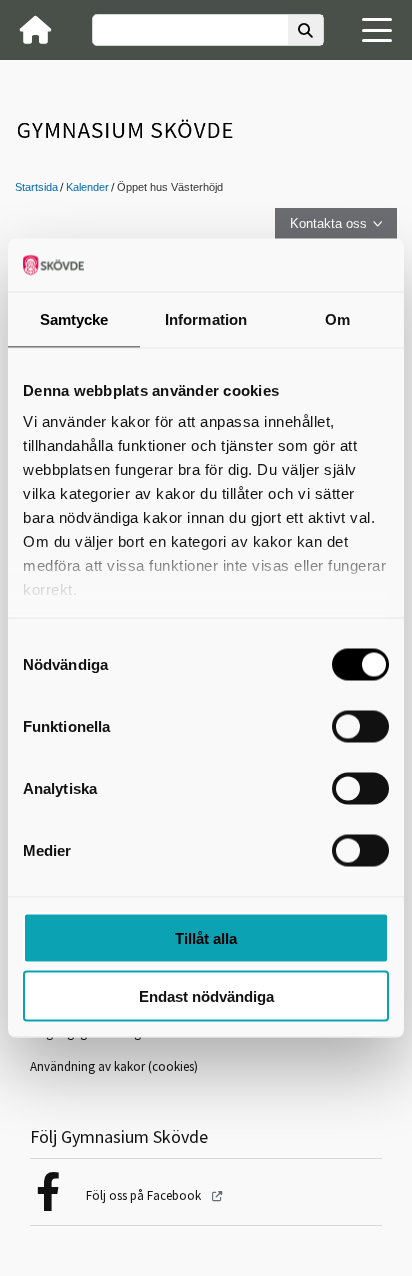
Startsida (36, 187)
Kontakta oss (328, 223)
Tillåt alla (206, 937)
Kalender (87, 187)
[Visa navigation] (377, 30)
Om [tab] (337, 318)
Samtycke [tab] (74, 318)
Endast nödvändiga (206, 996)
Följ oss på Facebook (145, 1195)
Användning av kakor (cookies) (114, 1066)
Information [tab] (206, 318)
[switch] (360, 726)
